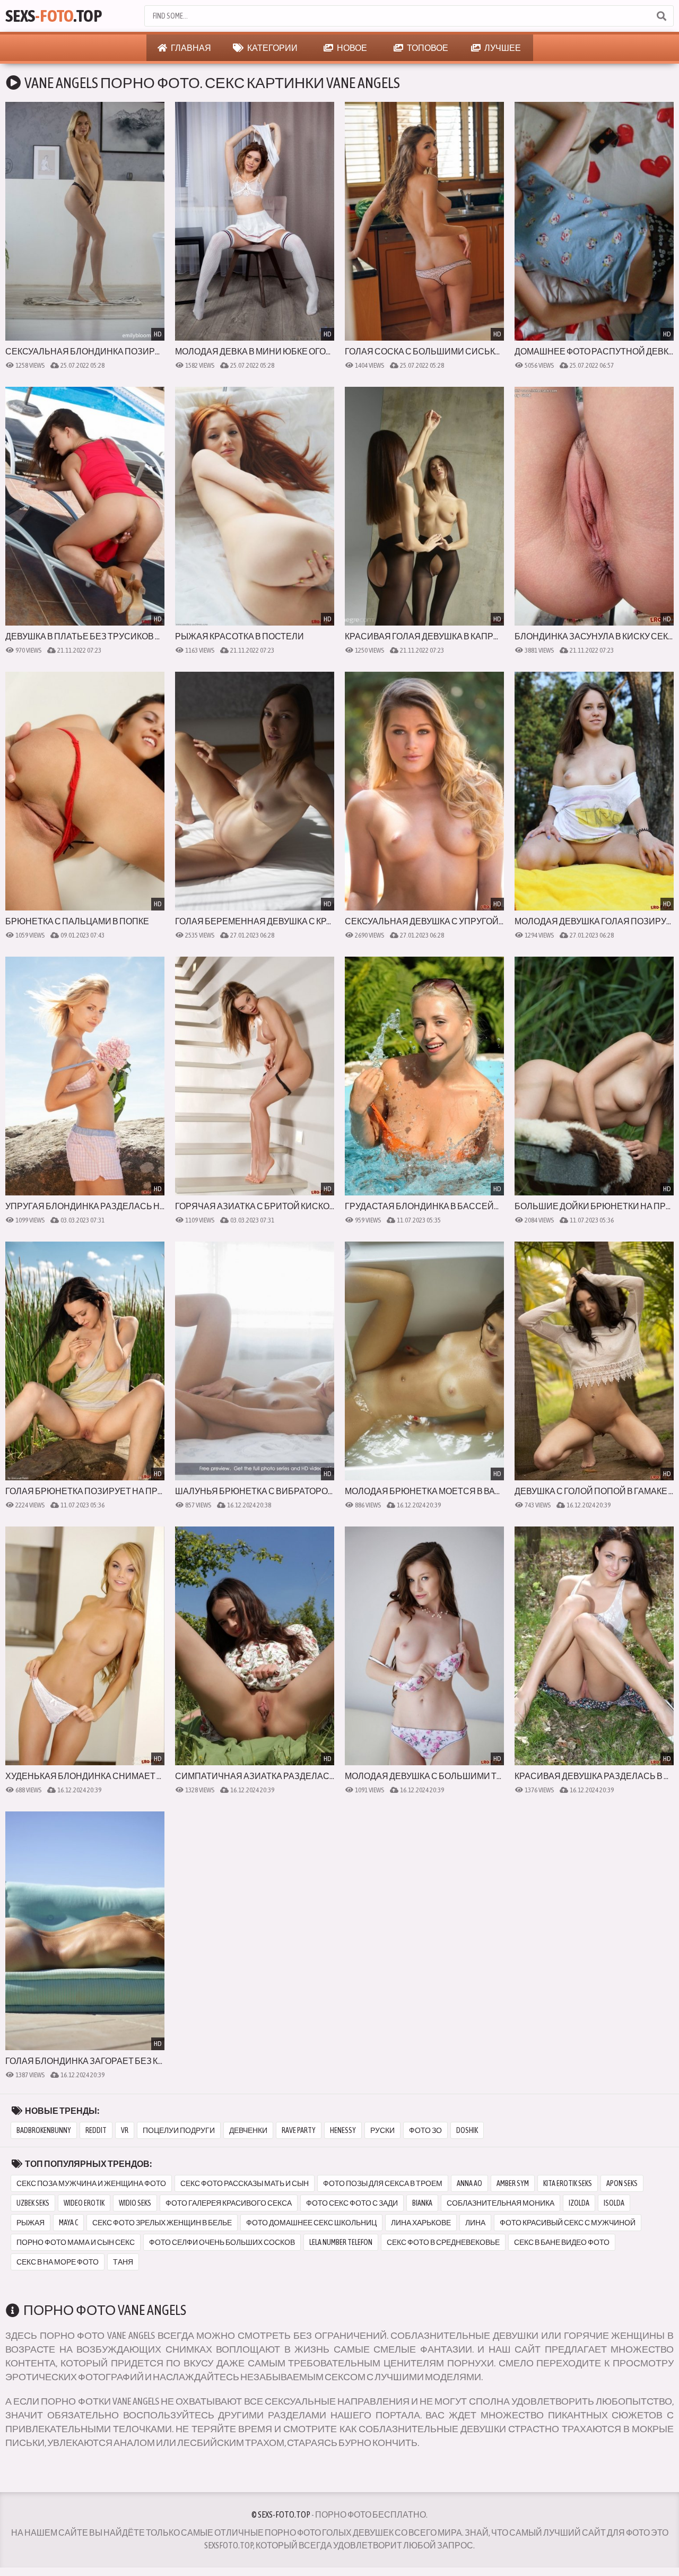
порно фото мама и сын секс (76, 2242)
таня (123, 2262)
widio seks (135, 2203)
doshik (467, 2130)
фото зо (425, 2130)
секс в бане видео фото (562, 2242)
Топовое (427, 48)
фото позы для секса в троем (383, 2183)
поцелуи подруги (179, 2130)
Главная (190, 48)
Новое (351, 48)
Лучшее (502, 48)
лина (475, 2223)
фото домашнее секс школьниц (311, 2223)
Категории (272, 48)
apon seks (622, 2183)
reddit (96, 2130)
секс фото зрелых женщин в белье (162, 2223)
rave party (299, 2130)
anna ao (469, 2183)
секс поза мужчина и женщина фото (91, 2183)
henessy (343, 2130)
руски (382, 2130)
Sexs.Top (54, 16)
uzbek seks (33, 2203)
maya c (68, 2223)
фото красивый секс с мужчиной (568, 2223)
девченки (248, 2130)
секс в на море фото (58, 2262)
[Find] (661, 16)
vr (125, 2130)
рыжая (31, 2223)
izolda (579, 2203)
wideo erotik (84, 2203)
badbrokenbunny (44, 2130)
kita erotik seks (568, 2183)
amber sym (513, 2183)
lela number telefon (341, 2242)
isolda (614, 2203)
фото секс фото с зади (352, 2203)
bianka (422, 2203)
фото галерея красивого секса (229, 2203)
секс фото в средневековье (443, 2242)
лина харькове (421, 2223)
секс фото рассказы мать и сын (245, 2183)
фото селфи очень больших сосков (222, 2242)
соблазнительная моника (500, 2203)
